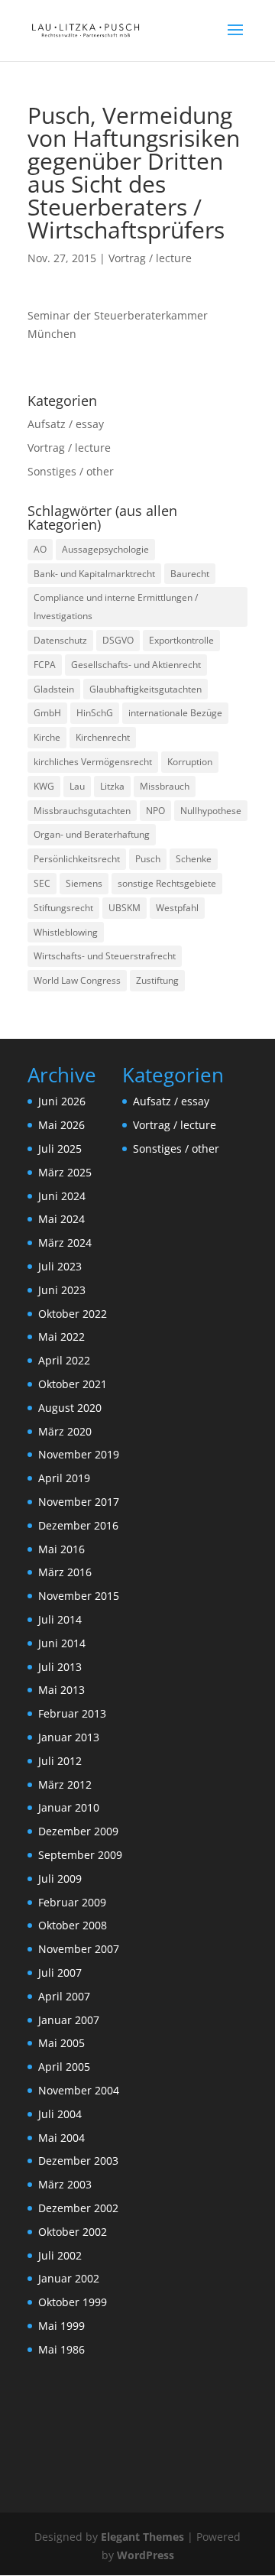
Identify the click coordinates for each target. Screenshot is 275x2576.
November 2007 (79, 1949)
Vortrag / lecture (150, 258)
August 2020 (70, 1408)
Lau (77, 786)
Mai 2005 (61, 2043)
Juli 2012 (60, 1761)
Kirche (47, 737)
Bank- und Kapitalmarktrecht (94, 574)
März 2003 (65, 2184)
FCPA (45, 665)
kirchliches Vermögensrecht (93, 762)
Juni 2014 (62, 1643)
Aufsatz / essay (66, 424)
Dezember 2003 (78, 2161)
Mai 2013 (61, 1690)
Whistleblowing (66, 932)
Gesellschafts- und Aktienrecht (136, 665)
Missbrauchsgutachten (82, 811)
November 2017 (79, 1502)
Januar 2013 (69, 1737)
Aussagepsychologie (105, 549)
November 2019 (79, 1454)
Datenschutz (60, 640)
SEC (42, 883)
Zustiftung (157, 980)
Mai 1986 (61, 2349)
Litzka (112, 786)
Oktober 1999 (73, 2302)
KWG (44, 786)
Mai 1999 (61, 2326)
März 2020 (65, 1431)
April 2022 (64, 1360)
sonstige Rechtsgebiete (167, 883)
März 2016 (65, 1572)
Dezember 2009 (78, 1831)
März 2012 (65, 1784)
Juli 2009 (60, 1878)
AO (40, 549)
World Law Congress (77, 980)
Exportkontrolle (181, 640)
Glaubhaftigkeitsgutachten (146, 689)
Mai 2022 (61, 1337)
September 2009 (80, 1855)
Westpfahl (177, 908)
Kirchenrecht (103, 737)
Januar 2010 (69, 1807)
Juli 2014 (60, 1619)
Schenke (194, 859)
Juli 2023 (60, 1266)
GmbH (47, 713)
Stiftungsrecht (63, 908)
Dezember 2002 (78, 2208)
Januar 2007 (69, 2020)
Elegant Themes (142, 2537)
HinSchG (95, 713)
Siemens (84, 883)
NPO (155, 811)
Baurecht (190, 574)
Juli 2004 (60, 2114)
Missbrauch (165, 786)
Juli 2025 (60, 1148)
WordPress (146, 2555)
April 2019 (64, 1478)
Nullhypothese (211, 811)
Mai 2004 (61, 2138)
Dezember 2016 (78, 1525)
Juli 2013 (60, 1667)
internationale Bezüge (175, 713)
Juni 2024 (62, 1196)
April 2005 (64, 2067)
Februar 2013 (72, 1713)
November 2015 (79, 1596)
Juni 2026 (62, 1101)
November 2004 (79, 2090)
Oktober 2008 (73, 1925)
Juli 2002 (60, 2255)
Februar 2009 (72, 1902)
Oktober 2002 (73, 2232)
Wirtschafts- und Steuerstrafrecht (105, 956)
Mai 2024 (61, 1219)
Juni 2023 (62, 1290)
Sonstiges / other (71, 471)
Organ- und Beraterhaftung (92, 834)
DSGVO (118, 640)
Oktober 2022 (73, 1314)
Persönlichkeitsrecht (77, 859)
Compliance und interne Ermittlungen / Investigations (116, 607)
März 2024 (65, 1243)
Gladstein (54, 689)
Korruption (190, 762)
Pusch (148, 859)
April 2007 (64, 1996)
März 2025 (65, 1172)
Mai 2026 (61, 1125)
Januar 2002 (69, 2278)
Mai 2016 (61, 1549)
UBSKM (125, 908)
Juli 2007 (60, 1973)
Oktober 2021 (73, 1384)
